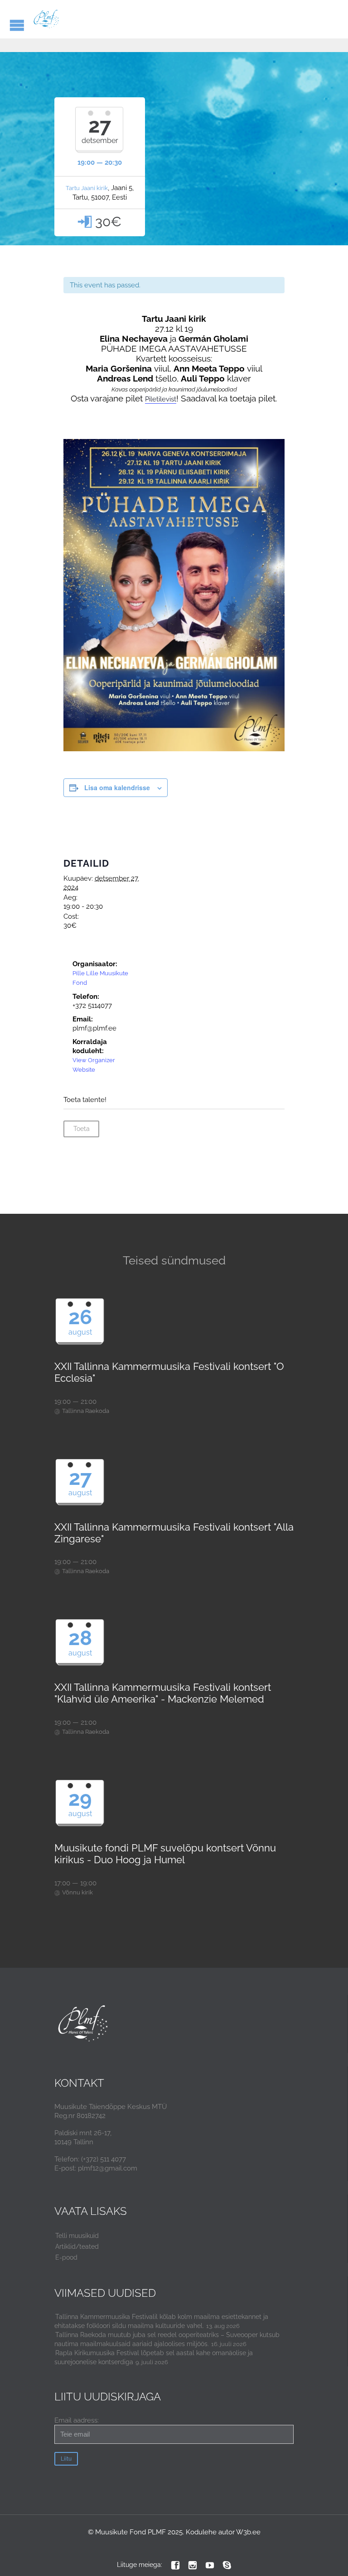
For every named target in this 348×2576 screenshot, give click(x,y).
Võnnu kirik (77, 1892)
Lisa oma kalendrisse (117, 787)
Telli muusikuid (77, 2236)
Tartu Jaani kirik (87, 188)
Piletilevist (161, 399)
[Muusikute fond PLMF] (46, 19)
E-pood (66, 2257)
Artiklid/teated (77, 2247)
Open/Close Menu (17, 25)
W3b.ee (248, 2532)
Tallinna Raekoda (86, 1411)
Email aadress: (77, 2420)
